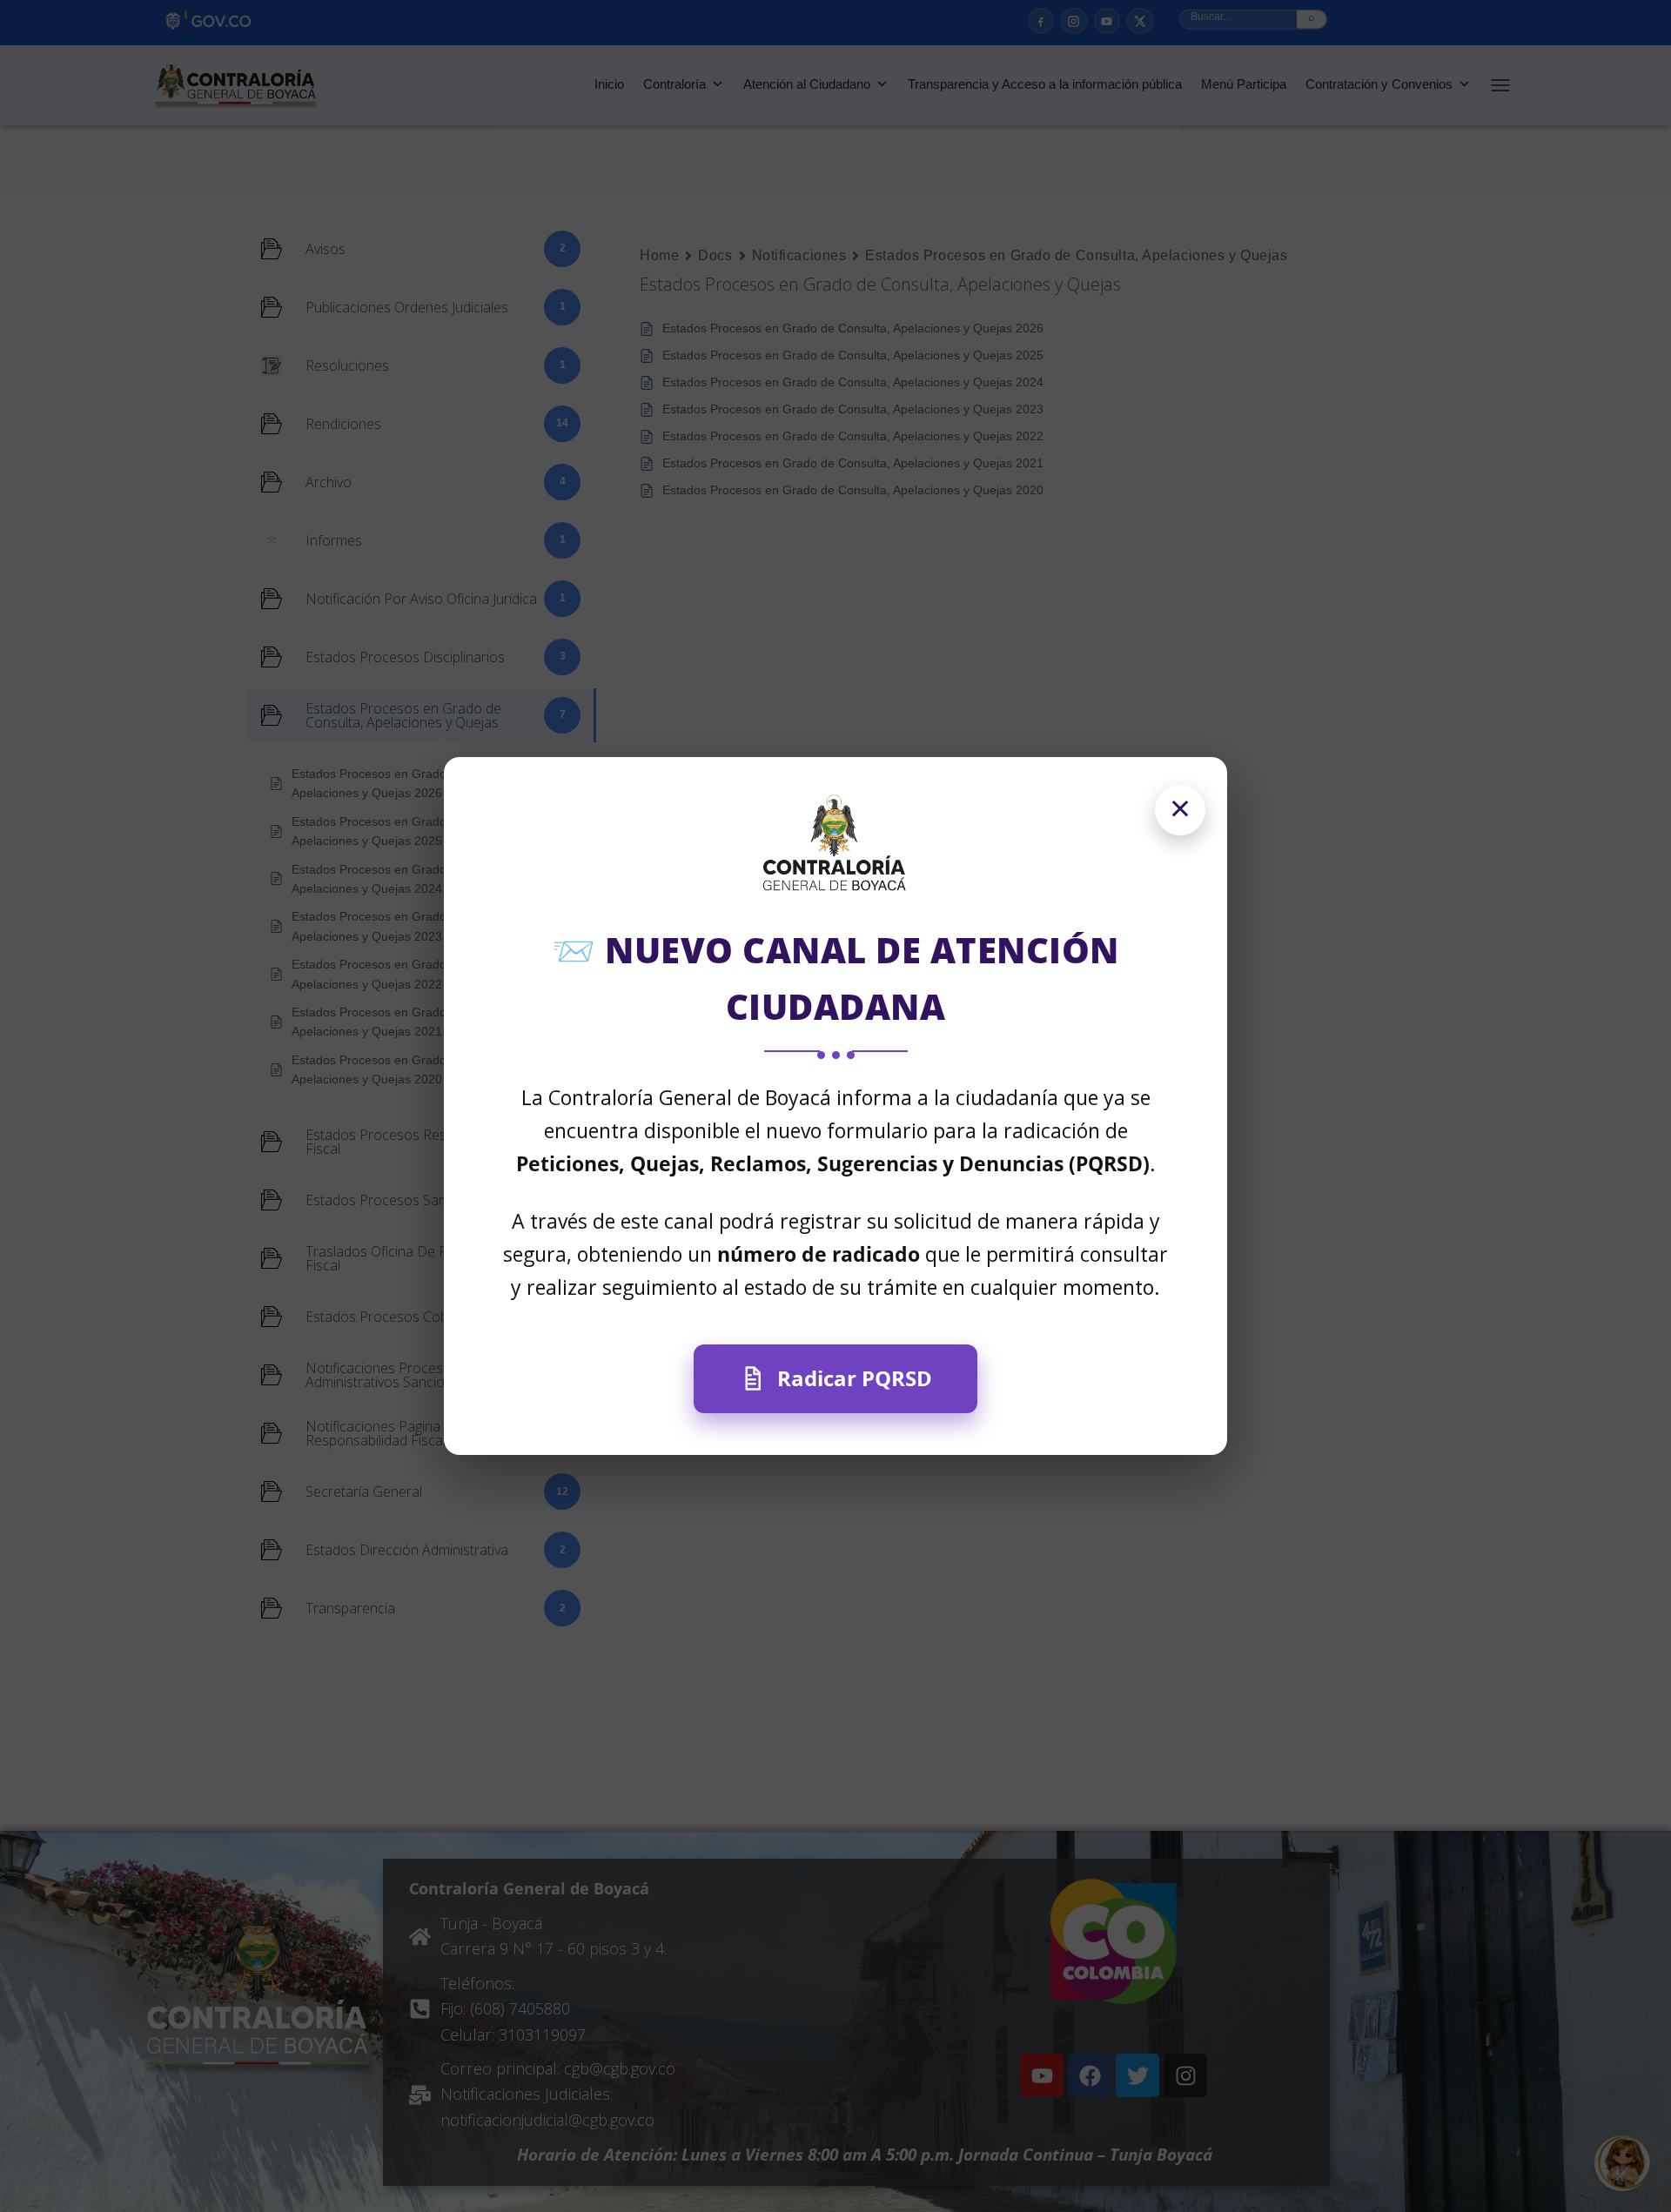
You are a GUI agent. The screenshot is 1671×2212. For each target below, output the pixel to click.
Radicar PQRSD (855, 1378)
